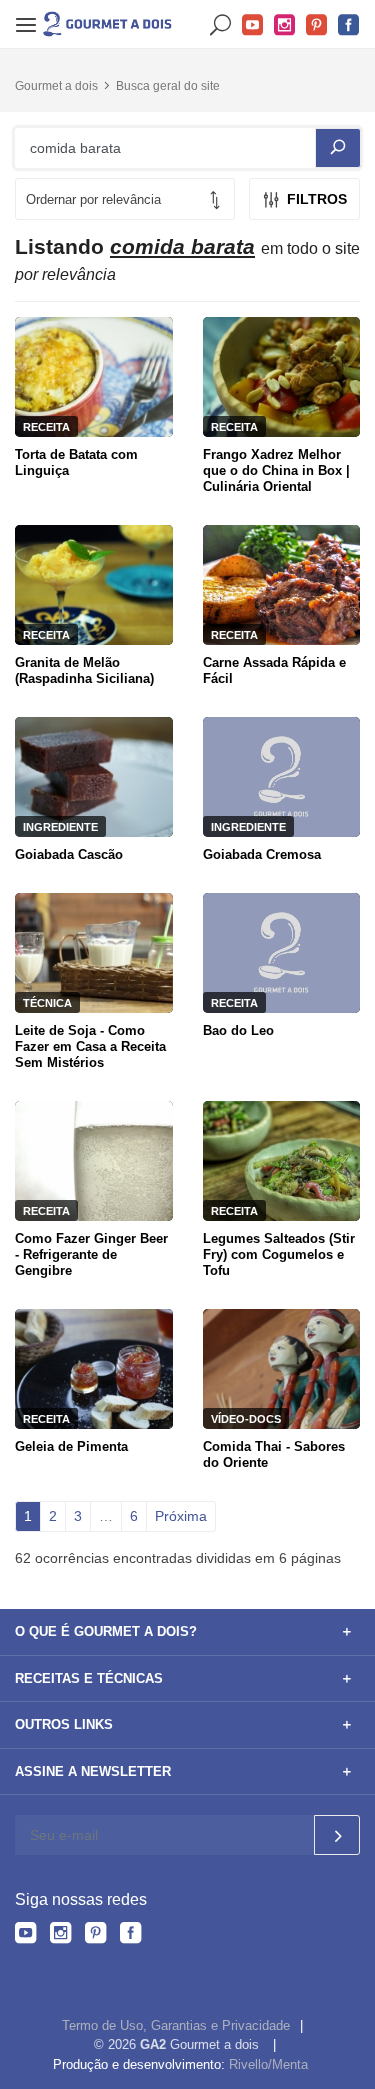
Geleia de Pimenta (71, 1446)
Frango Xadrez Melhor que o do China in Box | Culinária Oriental (276, 470)
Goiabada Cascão (69, 854)
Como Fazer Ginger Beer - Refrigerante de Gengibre (91, 1254)
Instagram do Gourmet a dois (285, 25)
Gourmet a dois (56, 86)
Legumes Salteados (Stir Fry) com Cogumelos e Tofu (279, 1254)
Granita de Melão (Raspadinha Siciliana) (84, 670)
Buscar (221, 25)
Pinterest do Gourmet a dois (317, 25)
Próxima (181, 1516)
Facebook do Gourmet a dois (349, 25)
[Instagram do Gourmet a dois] (60, 1936)
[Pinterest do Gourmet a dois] (95, 1936)
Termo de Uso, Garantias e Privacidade (176, 2025)
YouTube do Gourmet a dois (253, 25)
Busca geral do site (168, 86)
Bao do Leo (238, 1030)
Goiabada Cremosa (262, 854)
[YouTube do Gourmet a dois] (25, 1936)
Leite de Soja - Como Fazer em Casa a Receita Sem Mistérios (90, 1046)
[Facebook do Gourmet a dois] (130, 1936)
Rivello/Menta (268, 2064)
